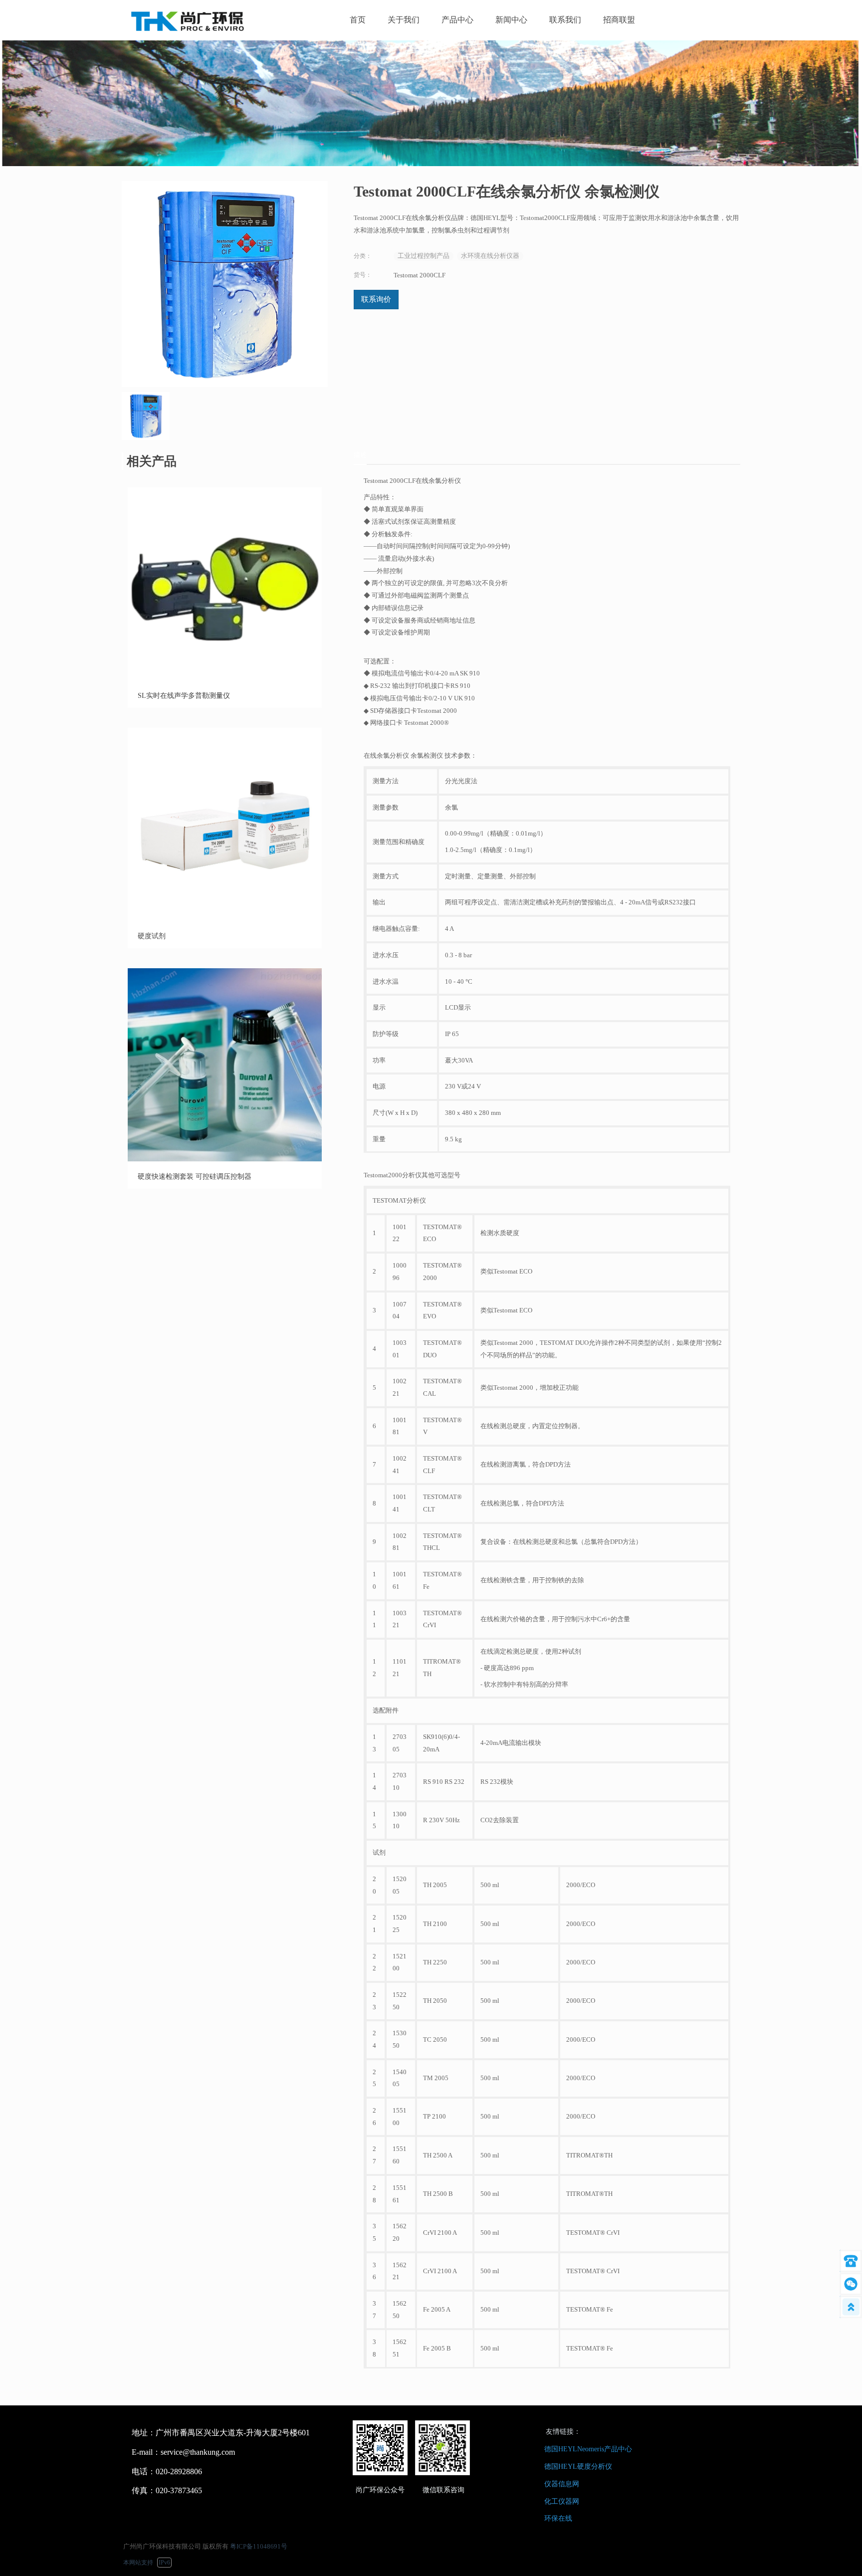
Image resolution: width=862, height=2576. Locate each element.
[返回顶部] (851, 2307)
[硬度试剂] (225, 920)
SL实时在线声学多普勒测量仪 (184, 696)
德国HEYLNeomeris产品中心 (588, 2449)
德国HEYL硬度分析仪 (578, 2467)
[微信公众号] (851, 2284)
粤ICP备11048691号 (259, 2546)
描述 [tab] (360, 455)
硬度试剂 (152, 936)
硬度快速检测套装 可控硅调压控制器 (195, 1177)
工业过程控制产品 (424, 256)
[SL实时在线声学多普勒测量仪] (225, 679)
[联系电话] (851, 2261)
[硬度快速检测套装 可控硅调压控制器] (225, 1160)
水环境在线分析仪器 (490, 256)
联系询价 (376, 299)
